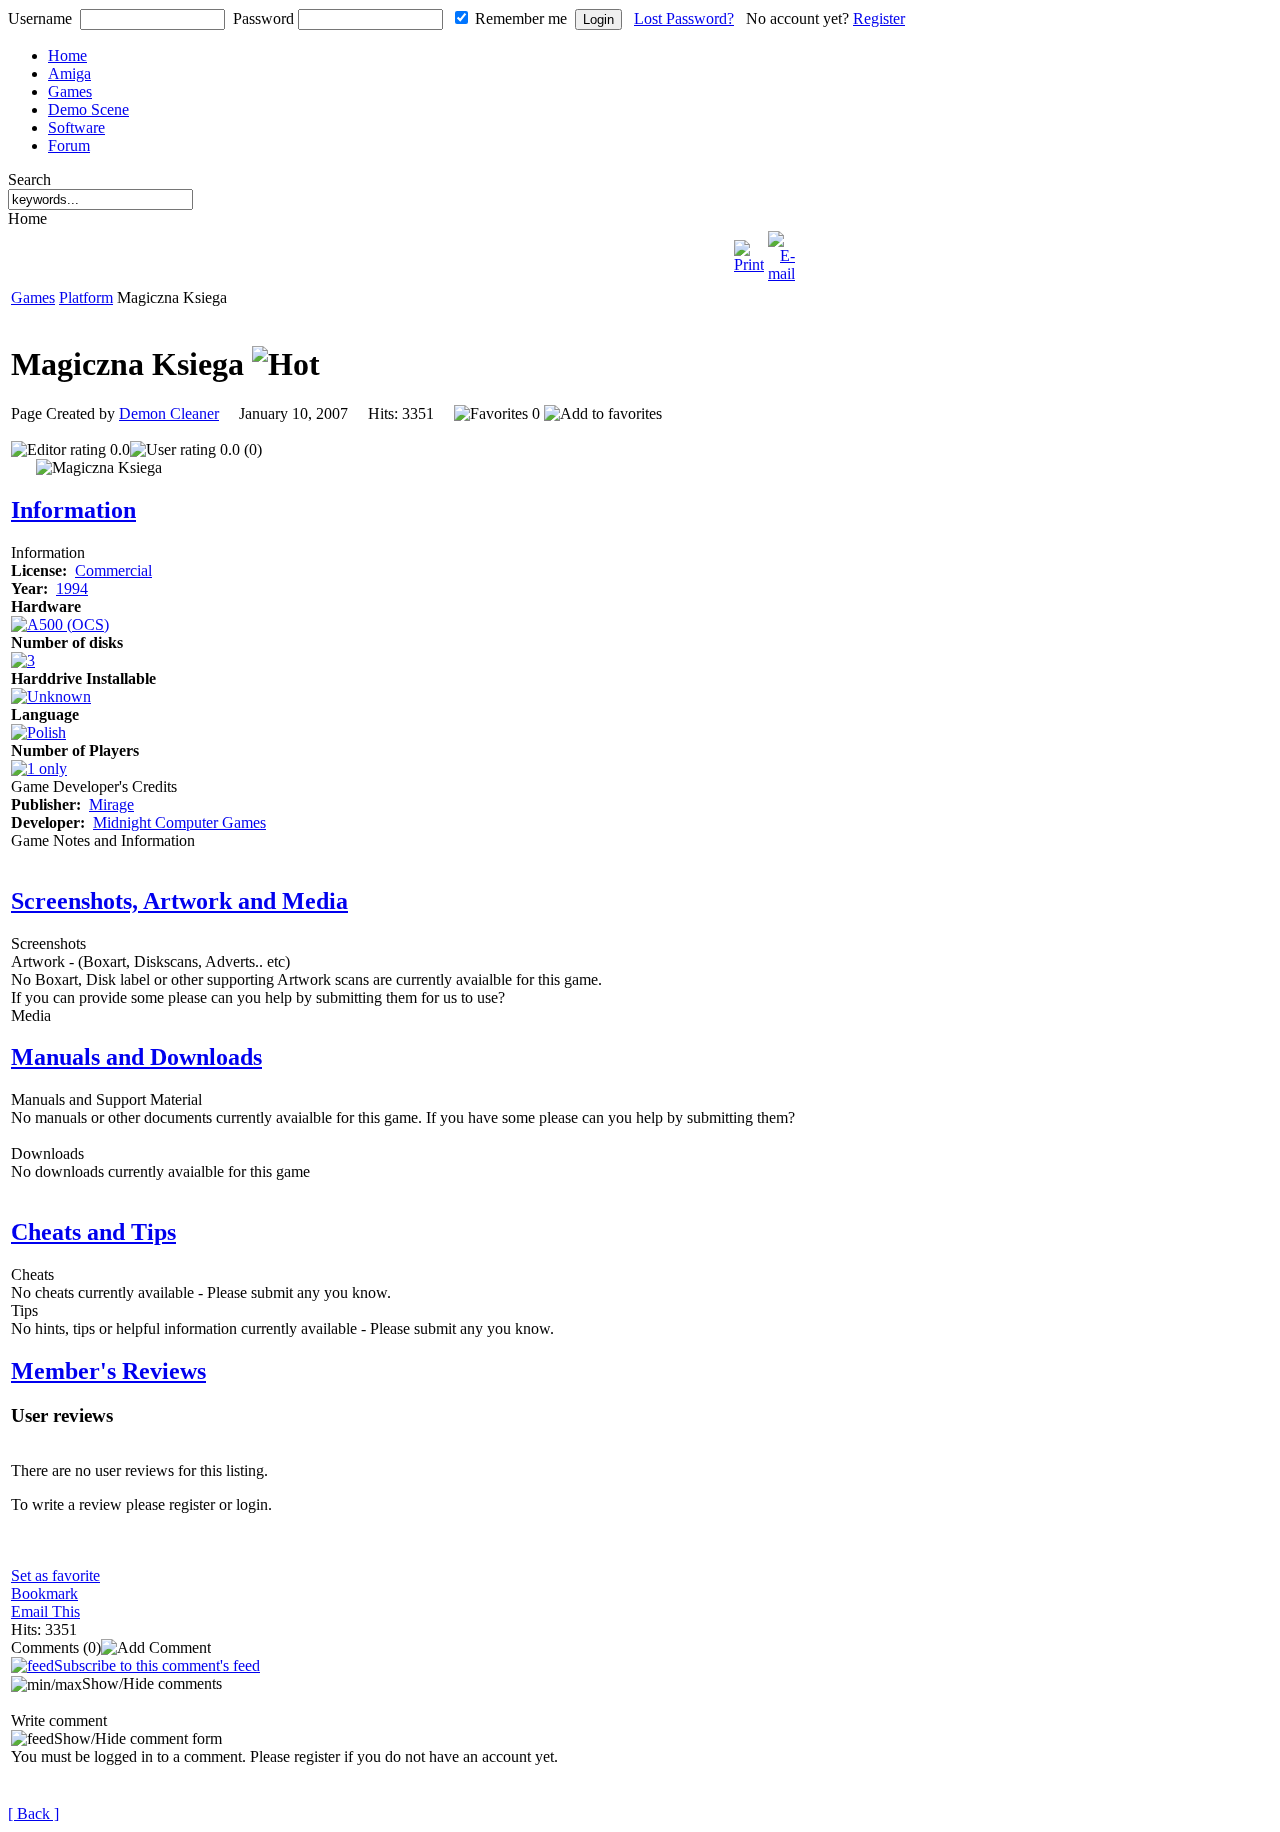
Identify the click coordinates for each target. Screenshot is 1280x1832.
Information (73, 510)
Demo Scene (88, 109)
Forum (69, 145)
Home (67, 55)
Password (263, 18)
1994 (72, 588)
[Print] (749, 251)
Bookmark (44, 1593)
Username (40, 18)
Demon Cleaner (169, 413)
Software (76, 127)
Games (70, 91)
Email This (45, 1611)
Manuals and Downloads (136, 1057)
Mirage (111, 804)
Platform (86, 297)
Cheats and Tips (93, 1232)
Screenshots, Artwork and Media (179, 901)
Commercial (113, 570)
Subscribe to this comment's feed (157, 1665)
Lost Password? (684, 18)
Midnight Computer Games (179, 822)
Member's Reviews (108, 1371)
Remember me (521, 18)
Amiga (69, 73)
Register (879, 18)
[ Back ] (33, 1813)
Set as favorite (55, 1575)
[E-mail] (781, 251)
